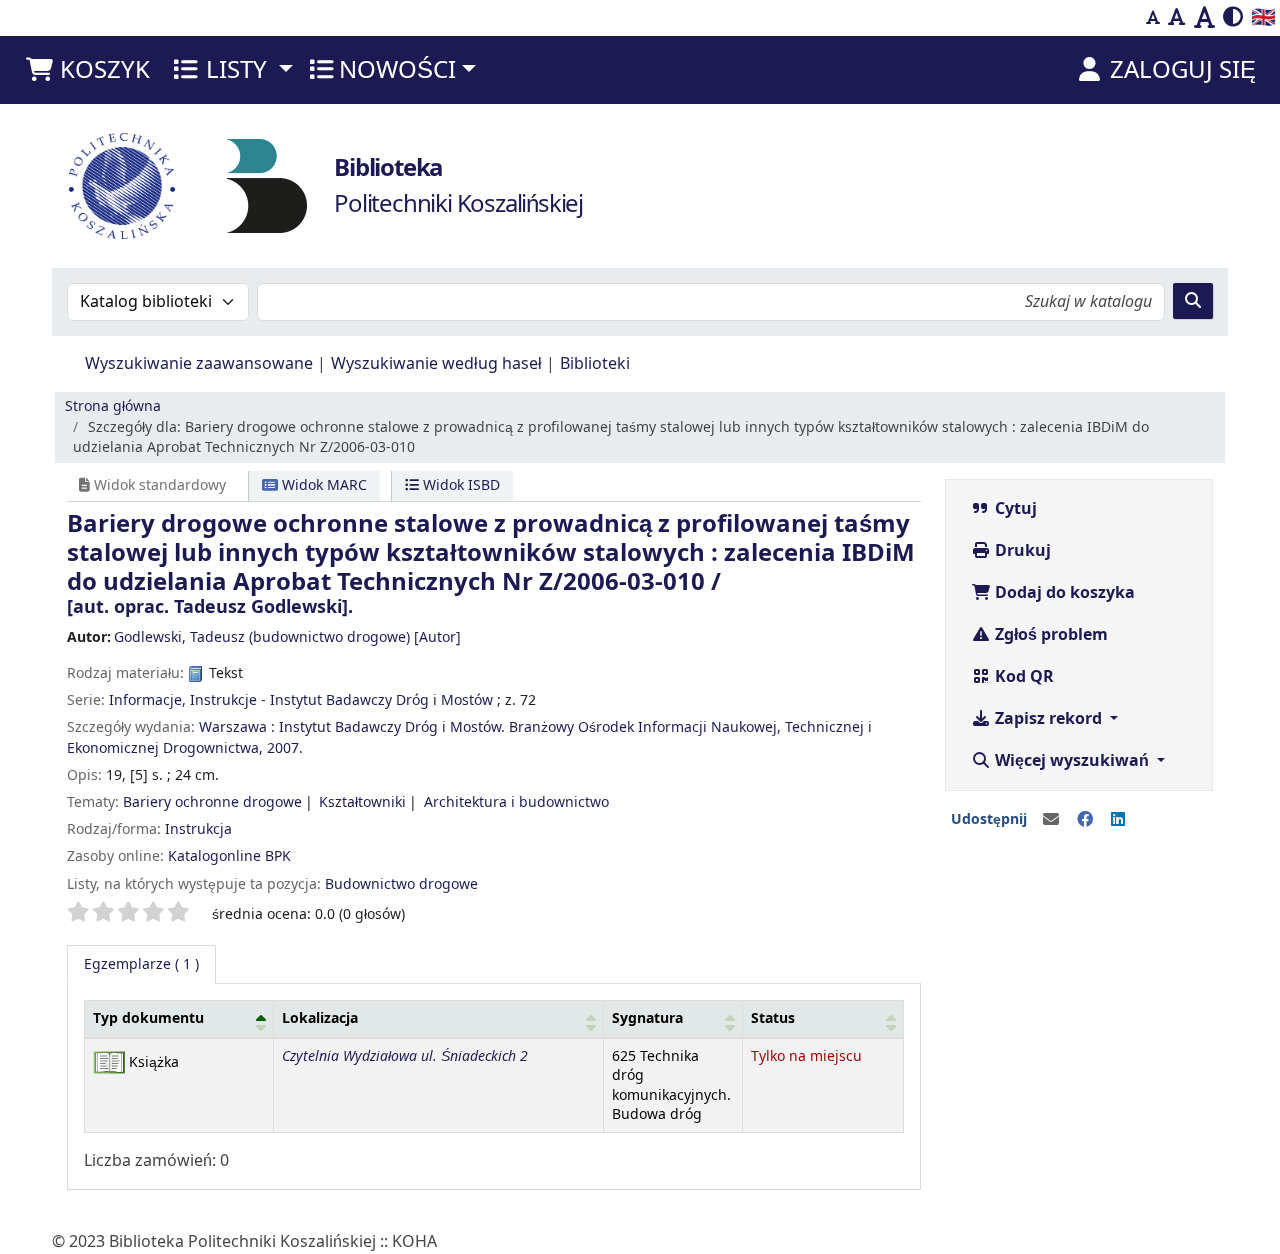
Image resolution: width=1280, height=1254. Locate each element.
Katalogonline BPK (229, 856)
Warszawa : (237, 727)
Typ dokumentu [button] (148, 1018)
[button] (87, 70)
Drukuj (1021, 551)
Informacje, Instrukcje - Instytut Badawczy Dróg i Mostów (301, 700)
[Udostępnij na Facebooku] (1085, 820)
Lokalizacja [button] (320, 1018)
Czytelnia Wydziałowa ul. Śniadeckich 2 (405, 1056)
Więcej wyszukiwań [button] (1072, 761)
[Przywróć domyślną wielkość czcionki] (1177, 18)
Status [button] (773, 1018)
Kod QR (1022, 677)
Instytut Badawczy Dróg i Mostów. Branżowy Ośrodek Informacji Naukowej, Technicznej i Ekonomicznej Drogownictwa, (469, 737)
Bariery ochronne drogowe (212, 802)
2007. (285, 748)
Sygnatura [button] (647, 1018)
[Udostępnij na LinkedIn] (1118, 820)
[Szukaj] (1193, 301)
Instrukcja (198, 829)
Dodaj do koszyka (1063, 593)
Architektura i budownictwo (516, 802)
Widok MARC (322, 485)
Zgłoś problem (1049, 635)
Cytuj (1014, 509)
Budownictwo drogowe (401, 884)
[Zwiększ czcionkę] (1204, 18)
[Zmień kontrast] (1233, 18)
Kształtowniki (362, 802)
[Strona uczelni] (122, 186)
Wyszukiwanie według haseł (436, 364)
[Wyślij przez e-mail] (1051, 820)
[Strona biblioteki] (267, 185)
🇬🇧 (1263, 17)
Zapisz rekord (1048, 719)
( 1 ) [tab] (141, 964)
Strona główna (113, 406)
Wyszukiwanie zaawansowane (199, 364)
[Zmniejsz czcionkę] (1153, 18)
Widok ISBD (459, 485)
